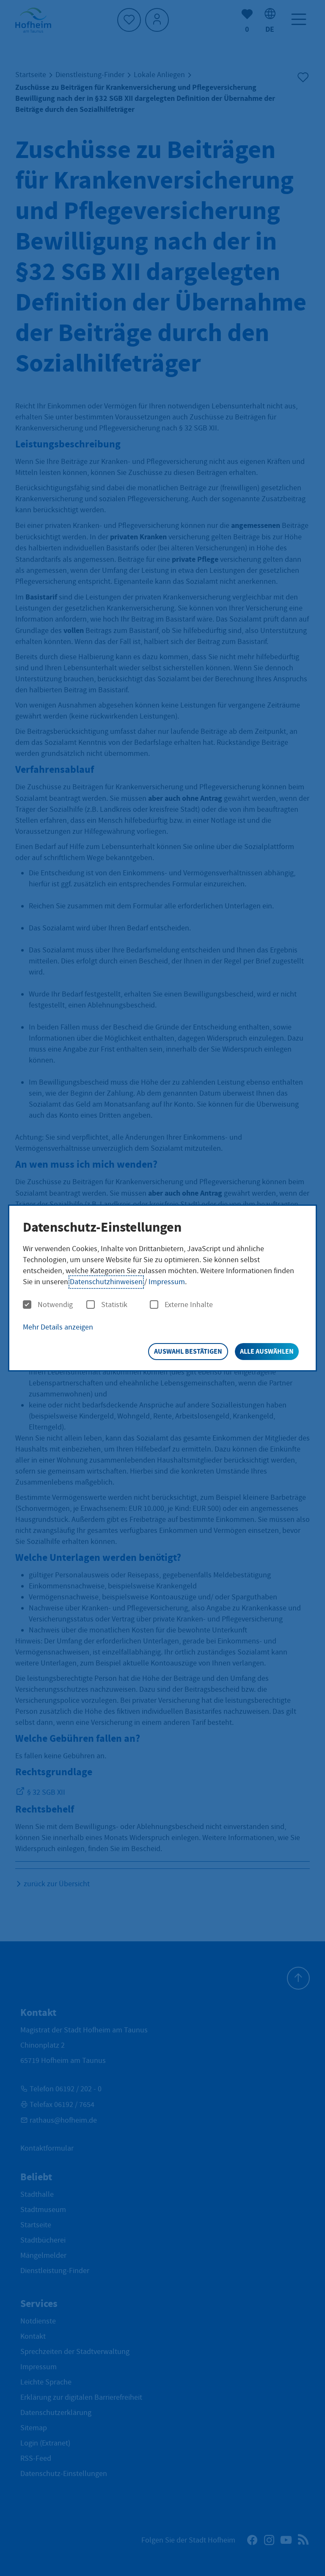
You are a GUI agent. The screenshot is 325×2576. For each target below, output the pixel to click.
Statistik (114, 1305)
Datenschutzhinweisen (106, 1282)
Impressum (167, 1282)
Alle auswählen (267, 1351)
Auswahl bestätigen (188, 1351)
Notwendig (55, 1305)
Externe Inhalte (189, 1305)
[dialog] (162, 1288)
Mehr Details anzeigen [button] (58, 1327)
